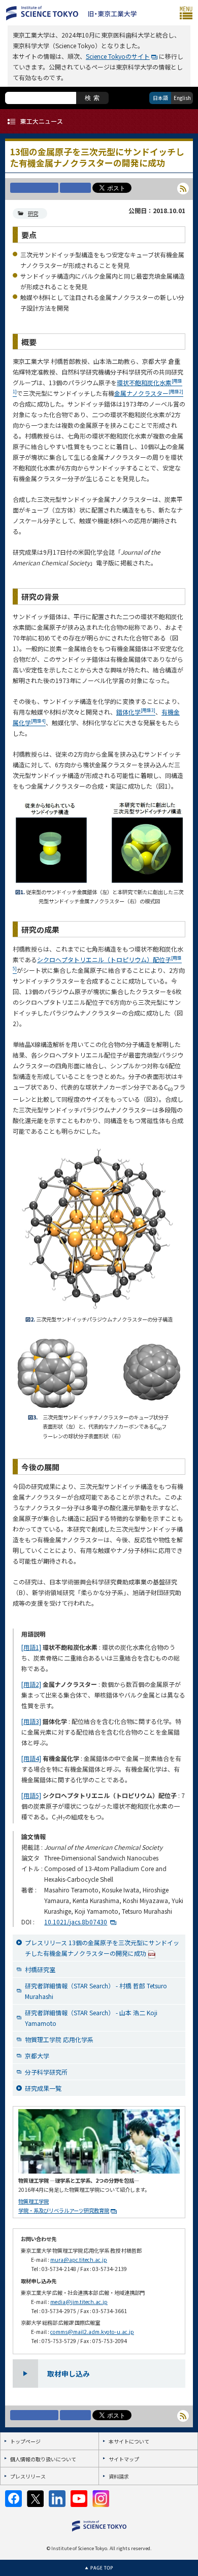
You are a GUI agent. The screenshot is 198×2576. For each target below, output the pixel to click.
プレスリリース (28, 2476)
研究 (33, 213)
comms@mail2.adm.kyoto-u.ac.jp (92, 2332)
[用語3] (31, 1721)
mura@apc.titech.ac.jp (79, 2260)
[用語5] (31, 1795)
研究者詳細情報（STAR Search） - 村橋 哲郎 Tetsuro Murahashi (96, 1991)
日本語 (160, 98)
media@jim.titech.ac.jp (79, 2302)
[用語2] (31, 1684)
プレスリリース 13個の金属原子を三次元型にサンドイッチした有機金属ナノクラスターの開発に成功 (102, 1948)
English (182, 98)
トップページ (25, 2441)
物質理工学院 (34, 2201)
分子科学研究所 (46, 2072)
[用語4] (31, 1758)
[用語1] (31, 1647)
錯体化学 (136, 712)
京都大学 (37, 2056)
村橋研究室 (40, 1969)
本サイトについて (129, 2441)
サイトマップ (124, 2459)
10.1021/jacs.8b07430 (76, 1922)
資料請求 (119, 2476)
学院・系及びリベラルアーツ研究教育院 (64, 2210)
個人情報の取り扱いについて (43, 2459)
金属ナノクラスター (149, 393)
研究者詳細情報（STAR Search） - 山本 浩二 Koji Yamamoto (91, 2018)
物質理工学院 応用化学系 (59, 2039)
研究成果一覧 (43, 2088)
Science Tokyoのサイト (118, 56)
